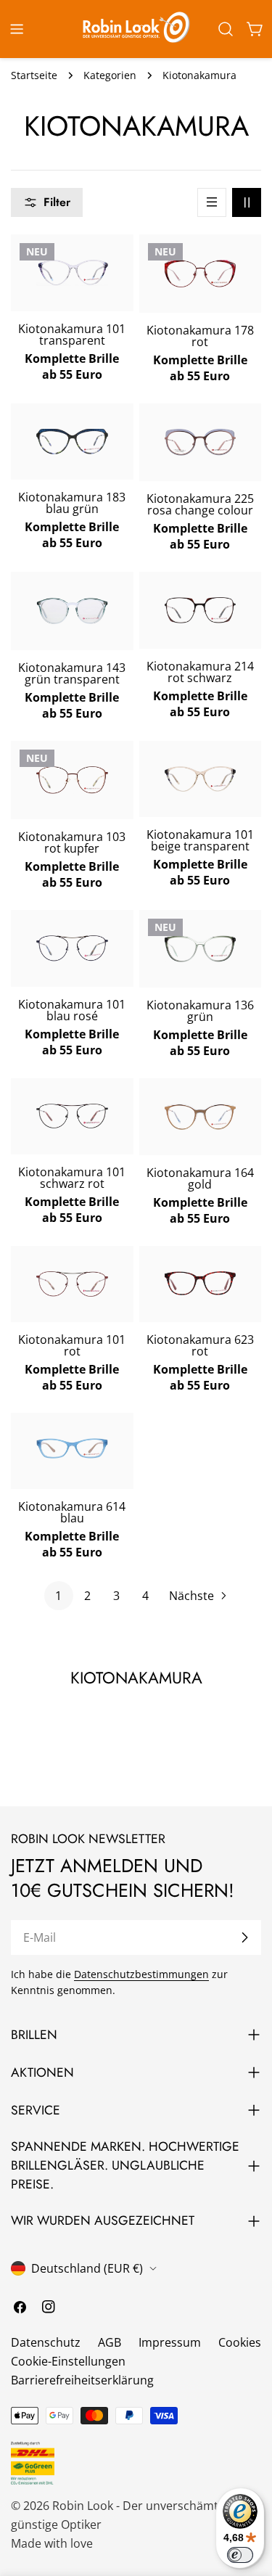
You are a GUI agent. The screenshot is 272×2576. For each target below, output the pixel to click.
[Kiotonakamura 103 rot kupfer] (72, 780)
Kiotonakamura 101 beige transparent (200, 840)
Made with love (52, 2543)
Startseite (34, 75)
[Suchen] (226, 29)
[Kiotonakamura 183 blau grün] (72, 442)
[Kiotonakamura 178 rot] (201, 273)
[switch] (240, 2555)
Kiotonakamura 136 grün (200, 1011)
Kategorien (110, 75)
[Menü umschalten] (17, 29)
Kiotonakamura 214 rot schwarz (200, 672)
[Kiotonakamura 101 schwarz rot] (72, 1116)
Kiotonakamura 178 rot (200, 336)
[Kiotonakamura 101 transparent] (72, 272)
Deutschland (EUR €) (87, 2268)
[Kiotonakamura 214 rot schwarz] (201, 610)
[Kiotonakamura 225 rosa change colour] (201, 443)
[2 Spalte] (247, 202)
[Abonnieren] (244, 1937)
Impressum (170, 2342)
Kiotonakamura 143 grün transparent (72, 673)
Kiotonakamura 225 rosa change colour (200, 504)
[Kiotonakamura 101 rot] (72, 1284)
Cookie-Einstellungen (68, 2361)
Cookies (240, 2342)
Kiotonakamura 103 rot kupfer (72, 842)
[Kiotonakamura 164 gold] (201, 1117)
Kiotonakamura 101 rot (72, 1345)
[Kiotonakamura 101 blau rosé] (72, 948)
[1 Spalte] (212, 202)
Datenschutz (46, 2342)
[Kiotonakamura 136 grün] (201, 949)
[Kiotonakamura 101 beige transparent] (201, 779)
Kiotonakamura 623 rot (200, 1345)
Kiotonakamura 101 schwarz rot (72, 1178)
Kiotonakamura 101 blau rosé (72, 1010)
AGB (110, 2342)
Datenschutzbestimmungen (141, 1974)
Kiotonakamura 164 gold (200, 1178)
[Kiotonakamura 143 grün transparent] (72, 611)
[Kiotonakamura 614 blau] (72, 1449)
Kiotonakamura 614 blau (72, 1512)
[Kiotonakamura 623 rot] (201, 1283)
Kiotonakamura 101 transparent (72, 335)
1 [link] (58, 1596)
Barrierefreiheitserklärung (82, 2380)
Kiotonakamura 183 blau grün (72, 503)
